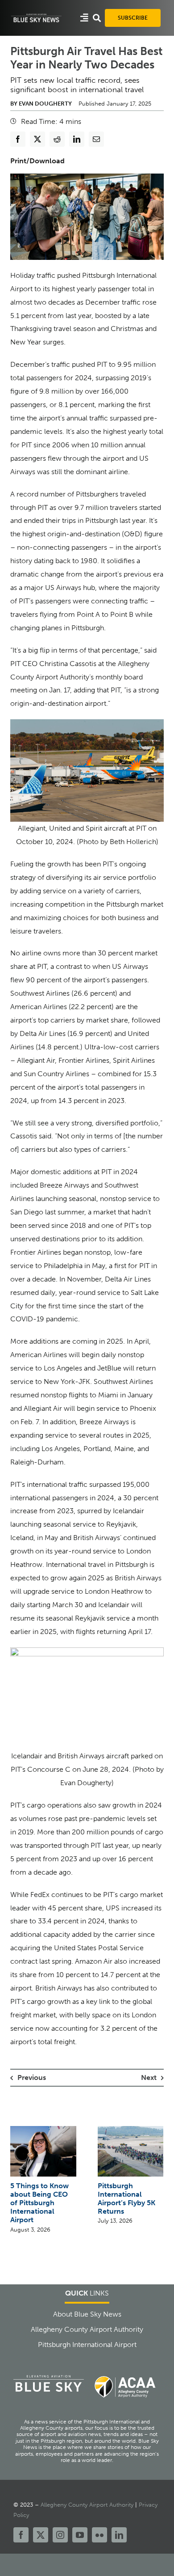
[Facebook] (18, 139)
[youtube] (80, 2535)
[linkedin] (119, 2535)
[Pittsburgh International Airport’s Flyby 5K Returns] (131, 2130)
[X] (37, 139)
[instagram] (60, 2535)
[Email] (96, 139)
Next (149, 2077)
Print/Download (37, 161)
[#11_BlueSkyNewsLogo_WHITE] (36, 16)
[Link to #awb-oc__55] (84, 18)
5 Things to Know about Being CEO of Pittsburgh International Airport (39, 2203)
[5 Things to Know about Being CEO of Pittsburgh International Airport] (43, 2130)
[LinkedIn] (77, 139)
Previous (32, 2077)
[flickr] (99, 2535)
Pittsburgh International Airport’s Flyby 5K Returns (126, 2199)
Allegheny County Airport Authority (87, 2505)
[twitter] (41, 2535)
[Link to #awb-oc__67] (97, 18)
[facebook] (21, 2535)
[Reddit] (57, 139)
